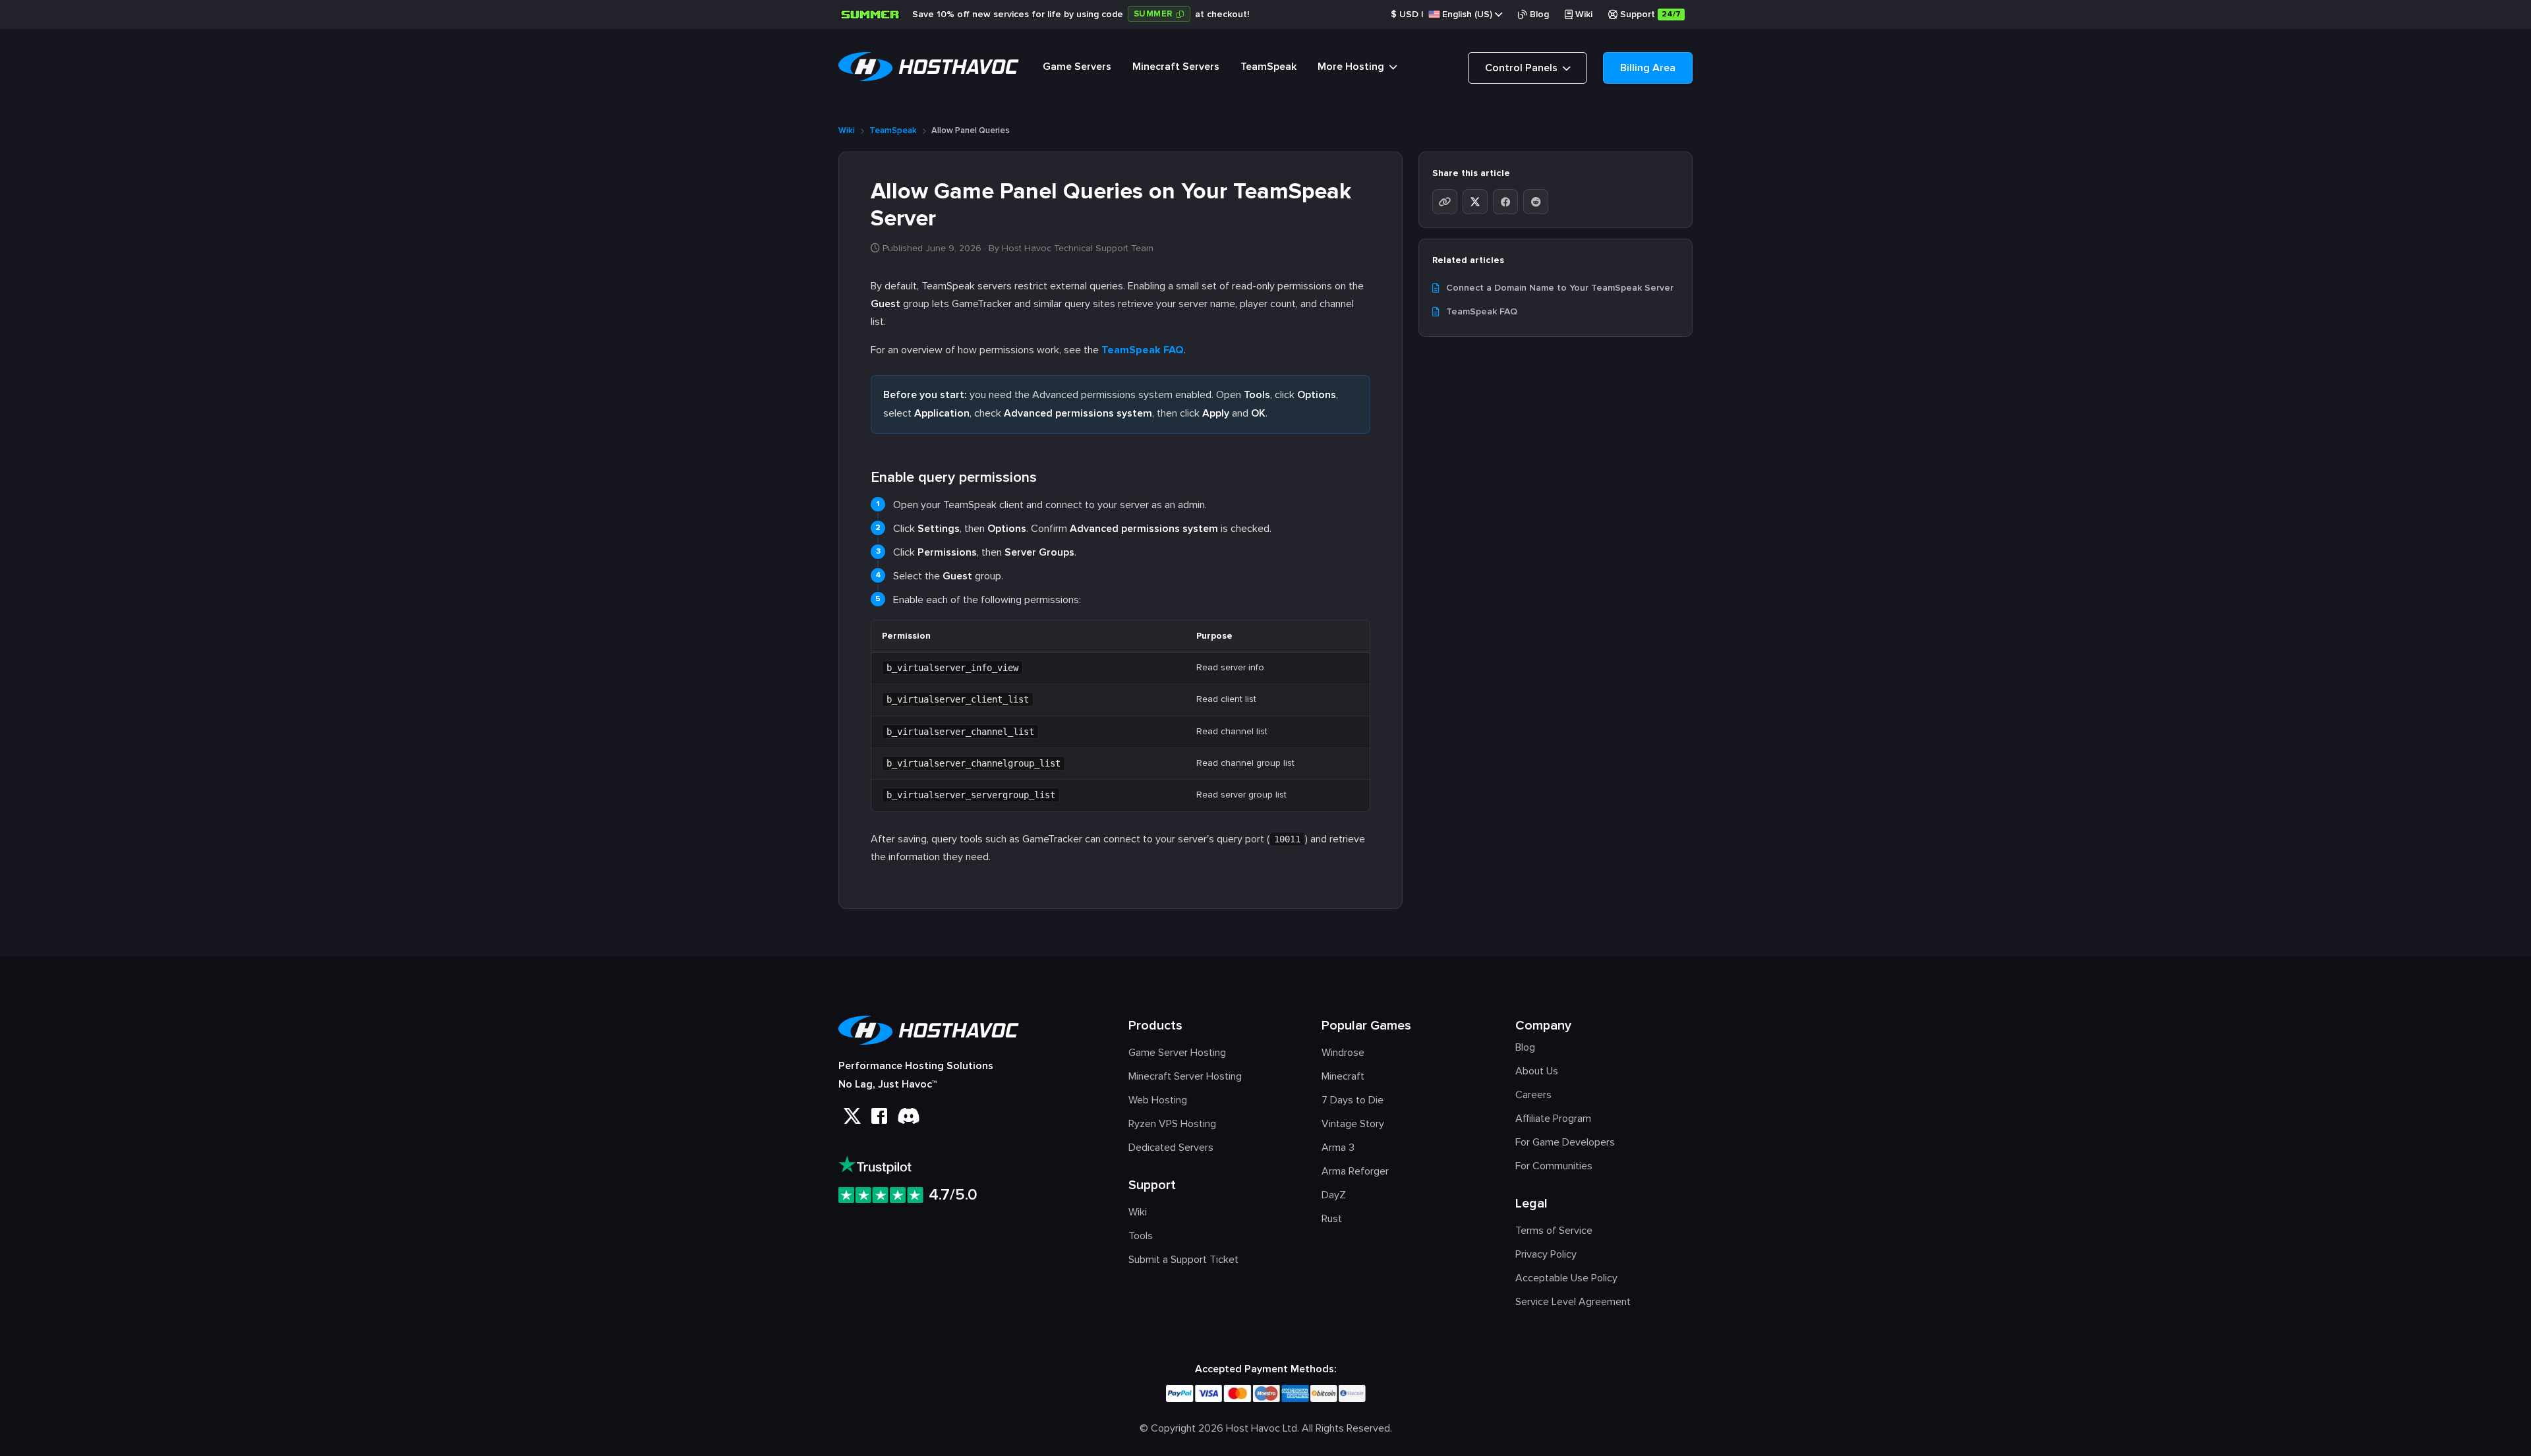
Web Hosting (1158, 1100)
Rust (1332, 1219)
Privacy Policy (1546, 1254)
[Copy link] (1445, 202)
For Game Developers (1565, 1142)
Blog (1539, 14)
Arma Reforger (1355, 1171)
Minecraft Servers (1176, 67)
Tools (1141, 1236)
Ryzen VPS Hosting (1172, 1124)
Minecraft (1343, 1076)
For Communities (1554, 1166)
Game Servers (1077, 67)
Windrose (1343, 1053)
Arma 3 (1338, 1148)
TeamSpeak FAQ (1143, 350)
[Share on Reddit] (1536, 202)
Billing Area (1648, 68)
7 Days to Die (1353, 1100)
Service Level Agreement (1573, 1302)
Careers (1533, 1095)
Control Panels (1523, 68)
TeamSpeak (1268, 67)
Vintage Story (1353, 1124)
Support (1650, 14)
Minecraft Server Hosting (1185, 1076)
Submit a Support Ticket (1183, 1260)
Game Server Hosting (1177, 1053)
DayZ (1334, 1195)
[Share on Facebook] (1505, 202)
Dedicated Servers (1171, 1148)
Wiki (1584, 14)
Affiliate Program (1553, 1119)
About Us (1537, 1071)
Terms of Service (1554, 1231)
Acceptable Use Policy (1566, 1278)
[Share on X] (1475, 202)
